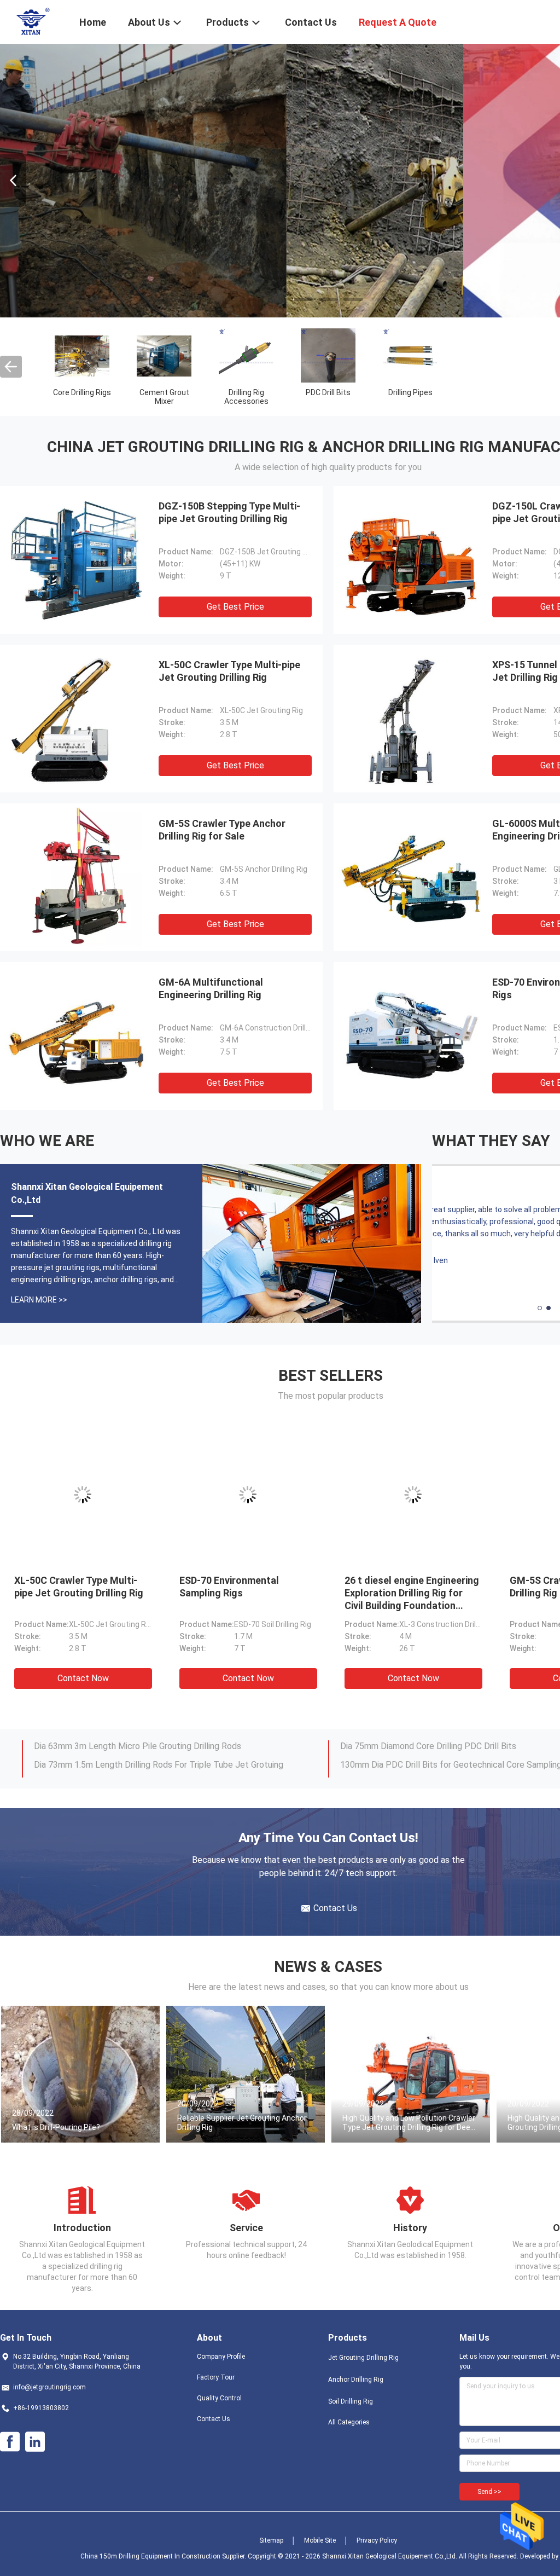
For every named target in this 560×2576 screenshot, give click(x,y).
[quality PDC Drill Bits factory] (328, 355)
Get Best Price (235, 607)
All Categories (349, 2422)
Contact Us (214, 2419)
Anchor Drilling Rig (356, 2380)
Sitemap (271, 2540)
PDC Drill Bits (328, 392)
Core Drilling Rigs (82, 392)
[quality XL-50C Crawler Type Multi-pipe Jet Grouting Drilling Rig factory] (77, 719)
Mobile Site (320, 2540)
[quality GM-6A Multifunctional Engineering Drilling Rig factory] (77, 1036)
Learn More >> (39, 1300)
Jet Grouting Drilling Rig (363, 2358)
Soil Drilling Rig (351, 2401)
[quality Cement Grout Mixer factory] (164, 355)
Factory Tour (216, 2377)
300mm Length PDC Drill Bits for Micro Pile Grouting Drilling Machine (166, 1749)
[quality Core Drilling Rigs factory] (82, 355)
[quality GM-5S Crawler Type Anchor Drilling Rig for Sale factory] (77, 877)
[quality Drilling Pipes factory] (410, 355)
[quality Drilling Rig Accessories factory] (246, 355)
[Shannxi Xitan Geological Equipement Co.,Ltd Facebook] (10, 2442)
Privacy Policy (377, 2540)
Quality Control (219, 2398)
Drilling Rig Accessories (246, 397)
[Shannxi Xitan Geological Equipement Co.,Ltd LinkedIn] (35, 2442)
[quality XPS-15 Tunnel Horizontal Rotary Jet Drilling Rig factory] (410, 719)
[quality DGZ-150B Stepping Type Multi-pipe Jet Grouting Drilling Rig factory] (77, 560)
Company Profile (221, 2357)
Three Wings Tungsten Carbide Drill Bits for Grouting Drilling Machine (165, 1768)
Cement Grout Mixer (164, 397)
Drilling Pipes (410, 392)
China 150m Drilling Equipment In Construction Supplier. (164, 2556)
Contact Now (83, 1678)
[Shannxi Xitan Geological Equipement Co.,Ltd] (33, 21)
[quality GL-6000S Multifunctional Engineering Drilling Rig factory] (410, 877)
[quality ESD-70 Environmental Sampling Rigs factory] (410, 1036)
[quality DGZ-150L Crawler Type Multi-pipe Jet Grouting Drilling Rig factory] (410, 560)
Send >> (489, 2492)
